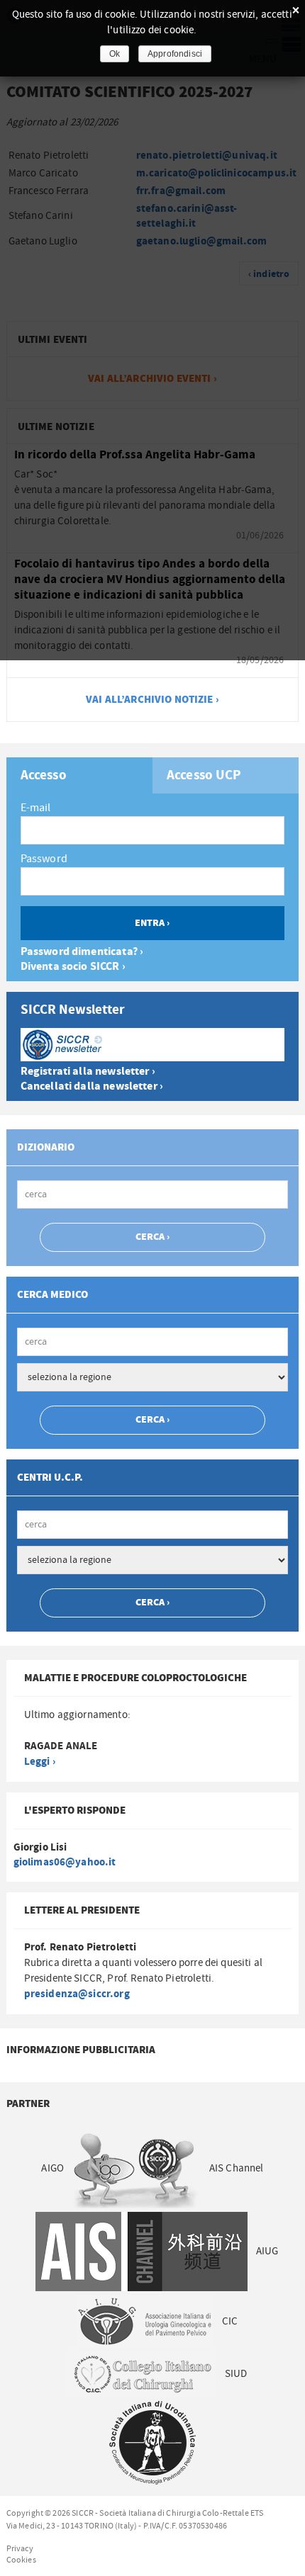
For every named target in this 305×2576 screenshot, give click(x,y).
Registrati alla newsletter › (88, 1072)
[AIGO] (137, 2168)
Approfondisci (175, 54)
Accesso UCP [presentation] (204, 776)
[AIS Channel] (141, 2251)
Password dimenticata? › (82, 952)
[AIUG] (144, 2321)
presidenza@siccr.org (77, 1994)
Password (44, 859)
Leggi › (40, 1762)
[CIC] (142, 2374)
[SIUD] (153, 2442)
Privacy (20, 2548)
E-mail (36, 808)
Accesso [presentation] (44, 776)
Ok (115, 54)
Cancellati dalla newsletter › (92, 1086)
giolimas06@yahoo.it (65, 1862)
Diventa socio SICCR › (73, 967)
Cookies (21, 2560)
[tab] (79, 775)
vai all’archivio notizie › (152, 700)
